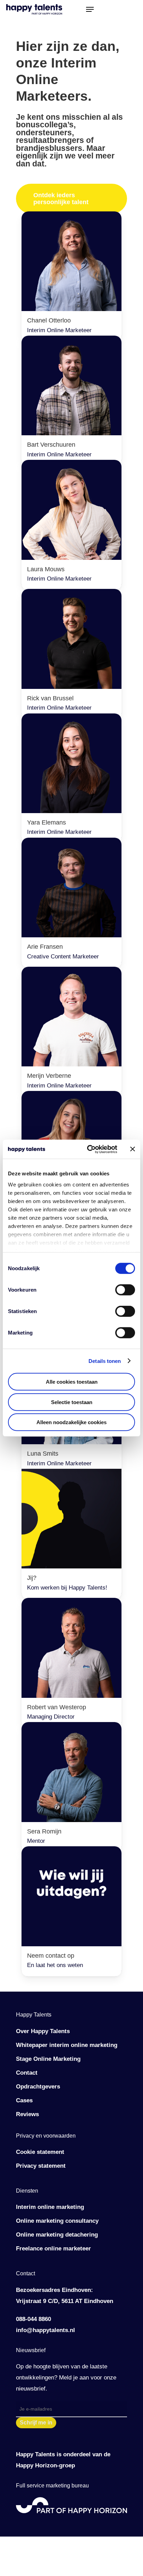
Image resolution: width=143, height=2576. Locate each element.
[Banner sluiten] (133, 1149)
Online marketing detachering (57, 2235)
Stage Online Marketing (48, 2059)
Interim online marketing (50, 2207)
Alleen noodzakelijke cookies (71, 1422)
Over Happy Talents (43, 2031)
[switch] (125, 1290)
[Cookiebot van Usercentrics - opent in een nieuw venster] (89, 1149)
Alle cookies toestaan (72, 1382)
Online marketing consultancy (57, 2221)
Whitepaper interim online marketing (67, 2045)
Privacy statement (41, 2166)
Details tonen (105, 1361)
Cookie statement (40, 2152)
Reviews (27, 2114)
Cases (24, 2100)
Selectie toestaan (72, 1402)
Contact (27, 2073)
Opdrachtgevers (38, 2087)
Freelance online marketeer (53, 2249)
